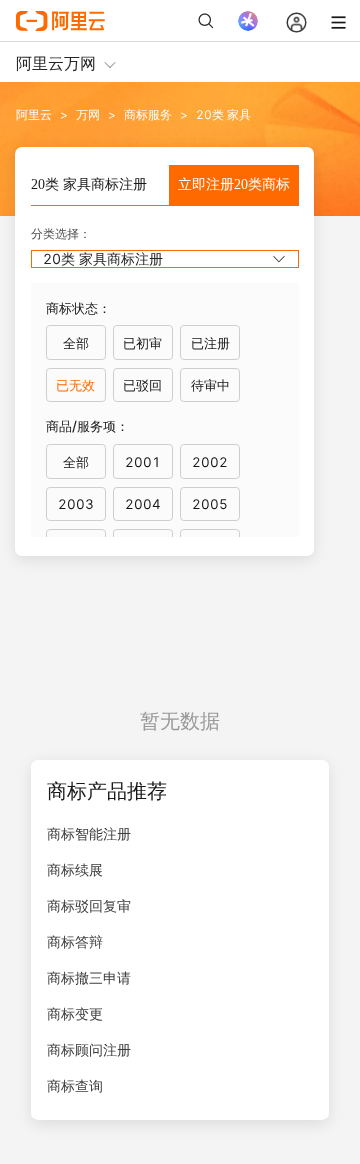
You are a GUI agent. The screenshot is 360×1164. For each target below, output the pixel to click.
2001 (143, 462)
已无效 (75, 385)
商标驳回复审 (89, 905)
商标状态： (78, 308)
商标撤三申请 (89, 977)
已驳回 (142, 385)
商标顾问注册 (89, 1049)
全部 (76, 343)
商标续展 (75, 869)
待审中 (210, 385)
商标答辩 (75, 941)
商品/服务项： (87, 426)
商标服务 (148, 114)
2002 (210, 462)
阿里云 (34, 114)
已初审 (142, 343)
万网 (88, 114)
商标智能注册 (89, 833)
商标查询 (75, 1085)
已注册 (210, 343)
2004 (143, 504)
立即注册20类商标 (234, 184)
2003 (76, 504)
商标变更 (75, 1013)
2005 (210, 504)
